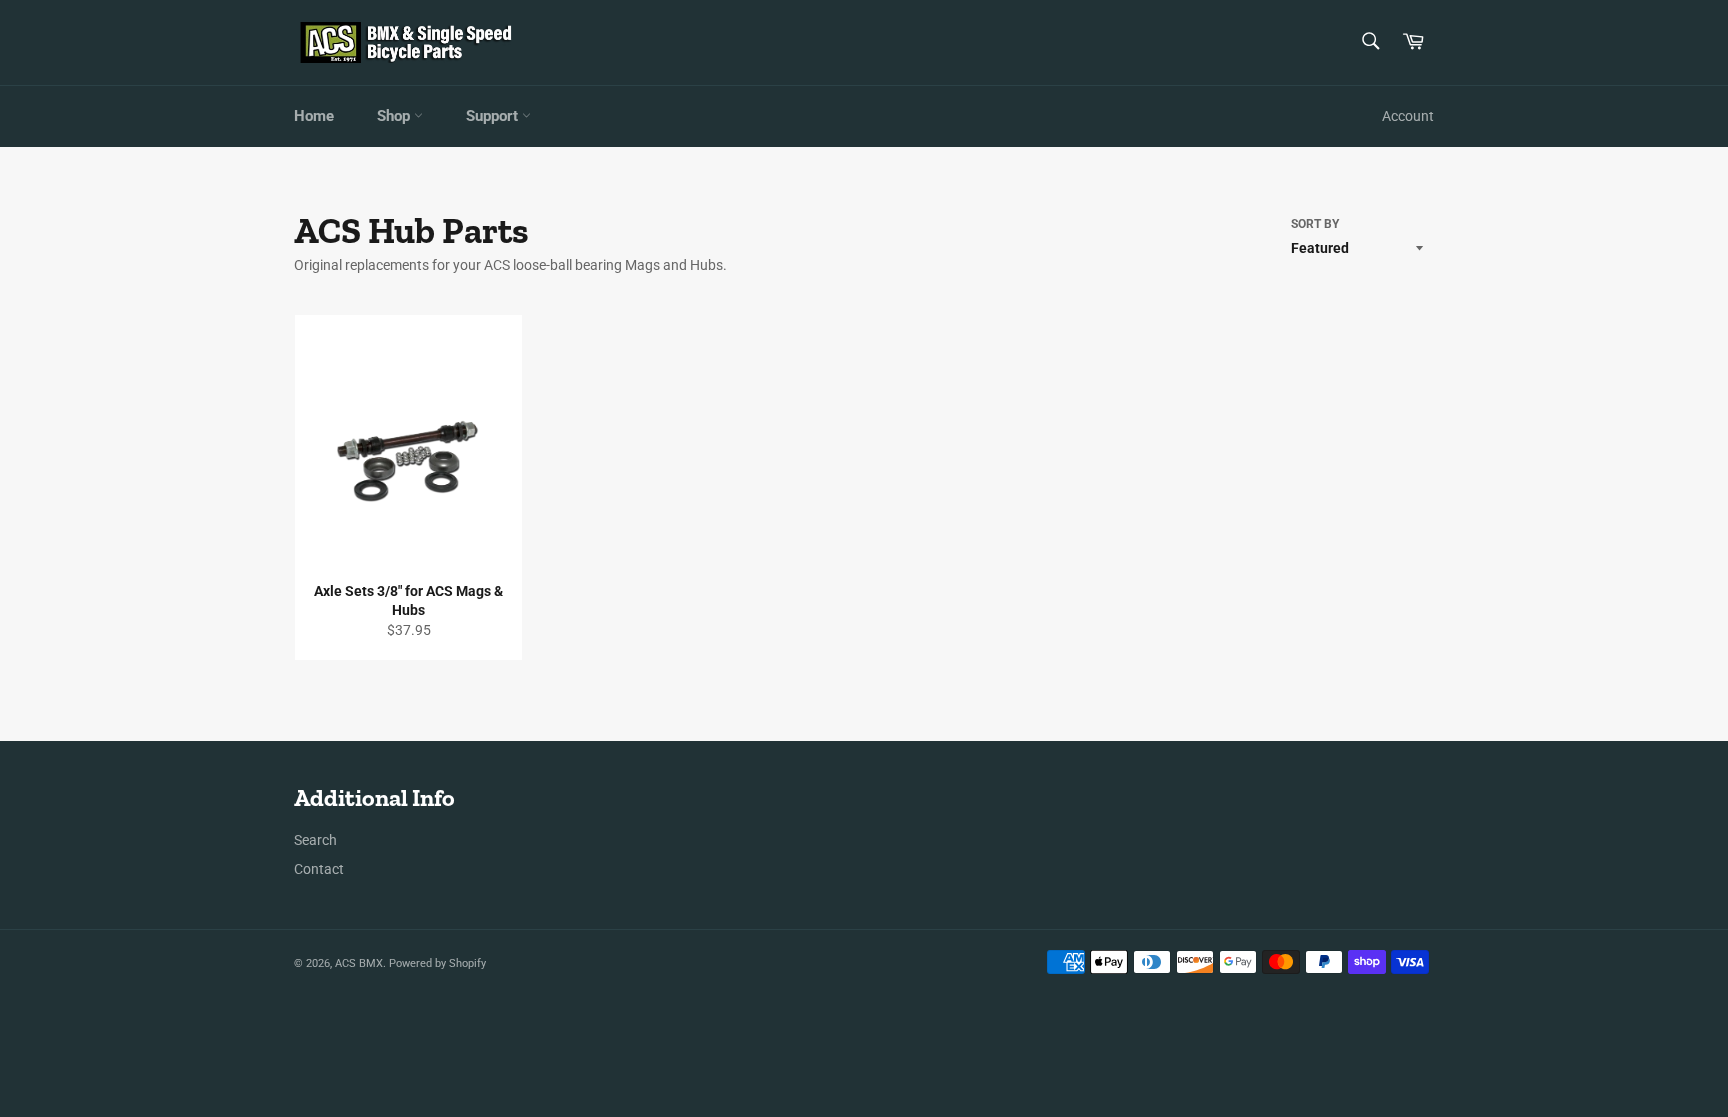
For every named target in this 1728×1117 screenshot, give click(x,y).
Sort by (1315, 224)
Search (315, 840)
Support (494, 116)
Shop (395, 116)
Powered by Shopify (437, 963)
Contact (319, 869)
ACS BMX (359, 963)
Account (1408, 116)
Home (314, 116)
